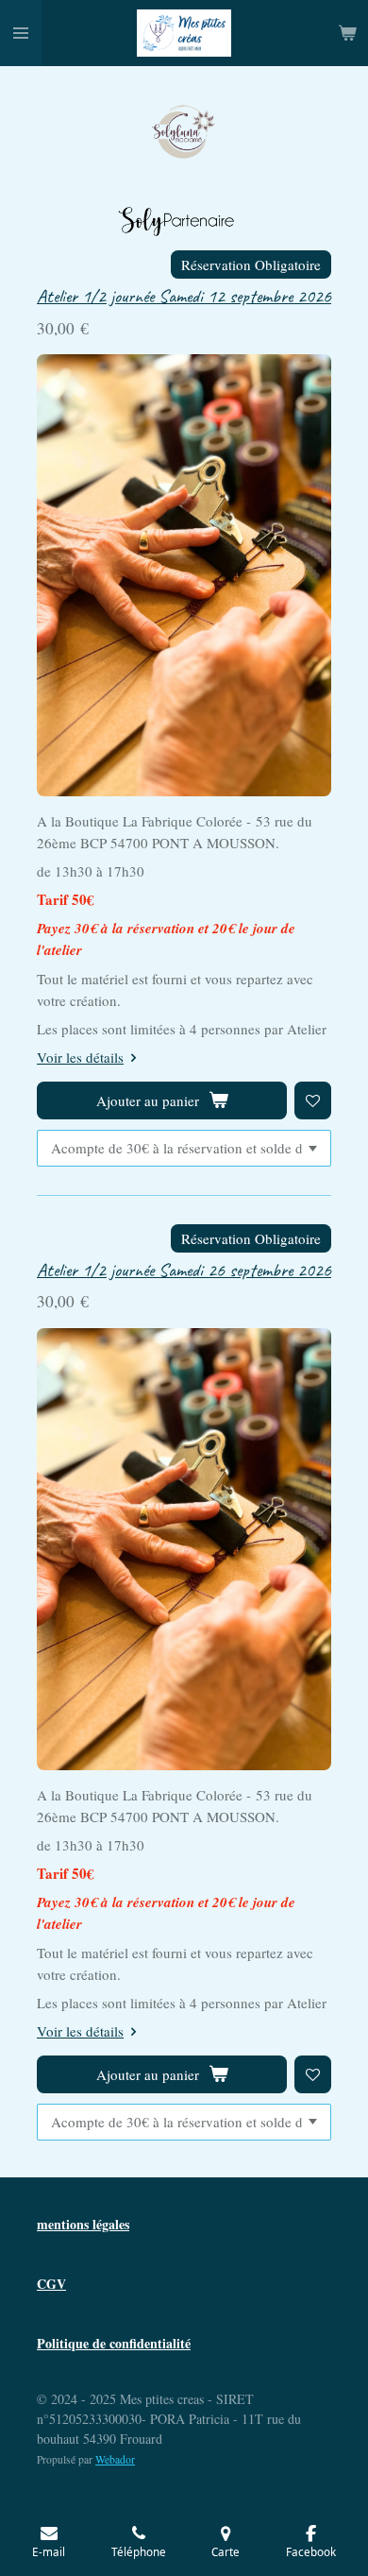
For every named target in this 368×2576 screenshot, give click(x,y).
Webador (115, 2459)
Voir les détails (80, 1057)
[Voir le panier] (347, 33)
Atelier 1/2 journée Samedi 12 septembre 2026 (184, 296)
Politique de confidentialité (114, 2343)
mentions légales (83, 2224)
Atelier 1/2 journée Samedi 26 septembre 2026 (184, 1270)
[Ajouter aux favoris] (313, 1100)
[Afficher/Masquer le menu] (21, 33)
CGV (51, 2284)
